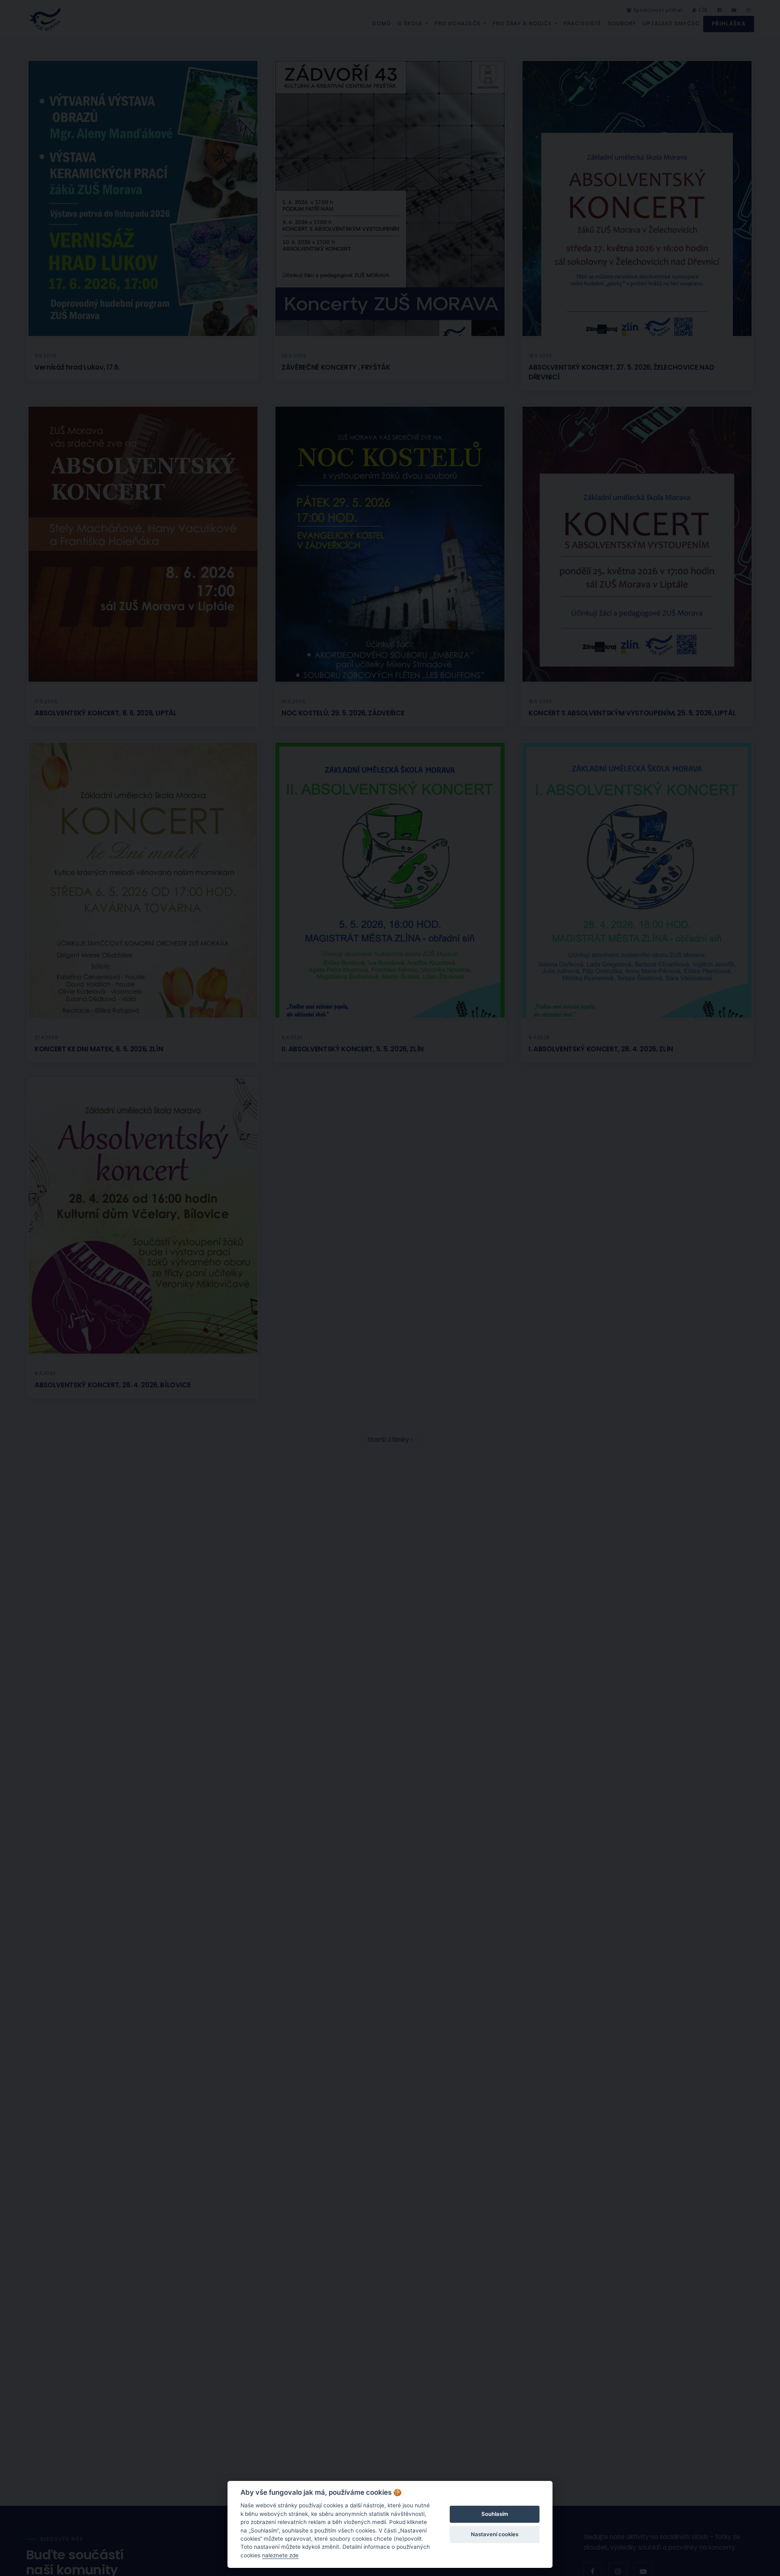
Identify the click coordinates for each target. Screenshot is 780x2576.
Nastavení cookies (495, 2534)
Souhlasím (495, 2514)
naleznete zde (280, 2555)
